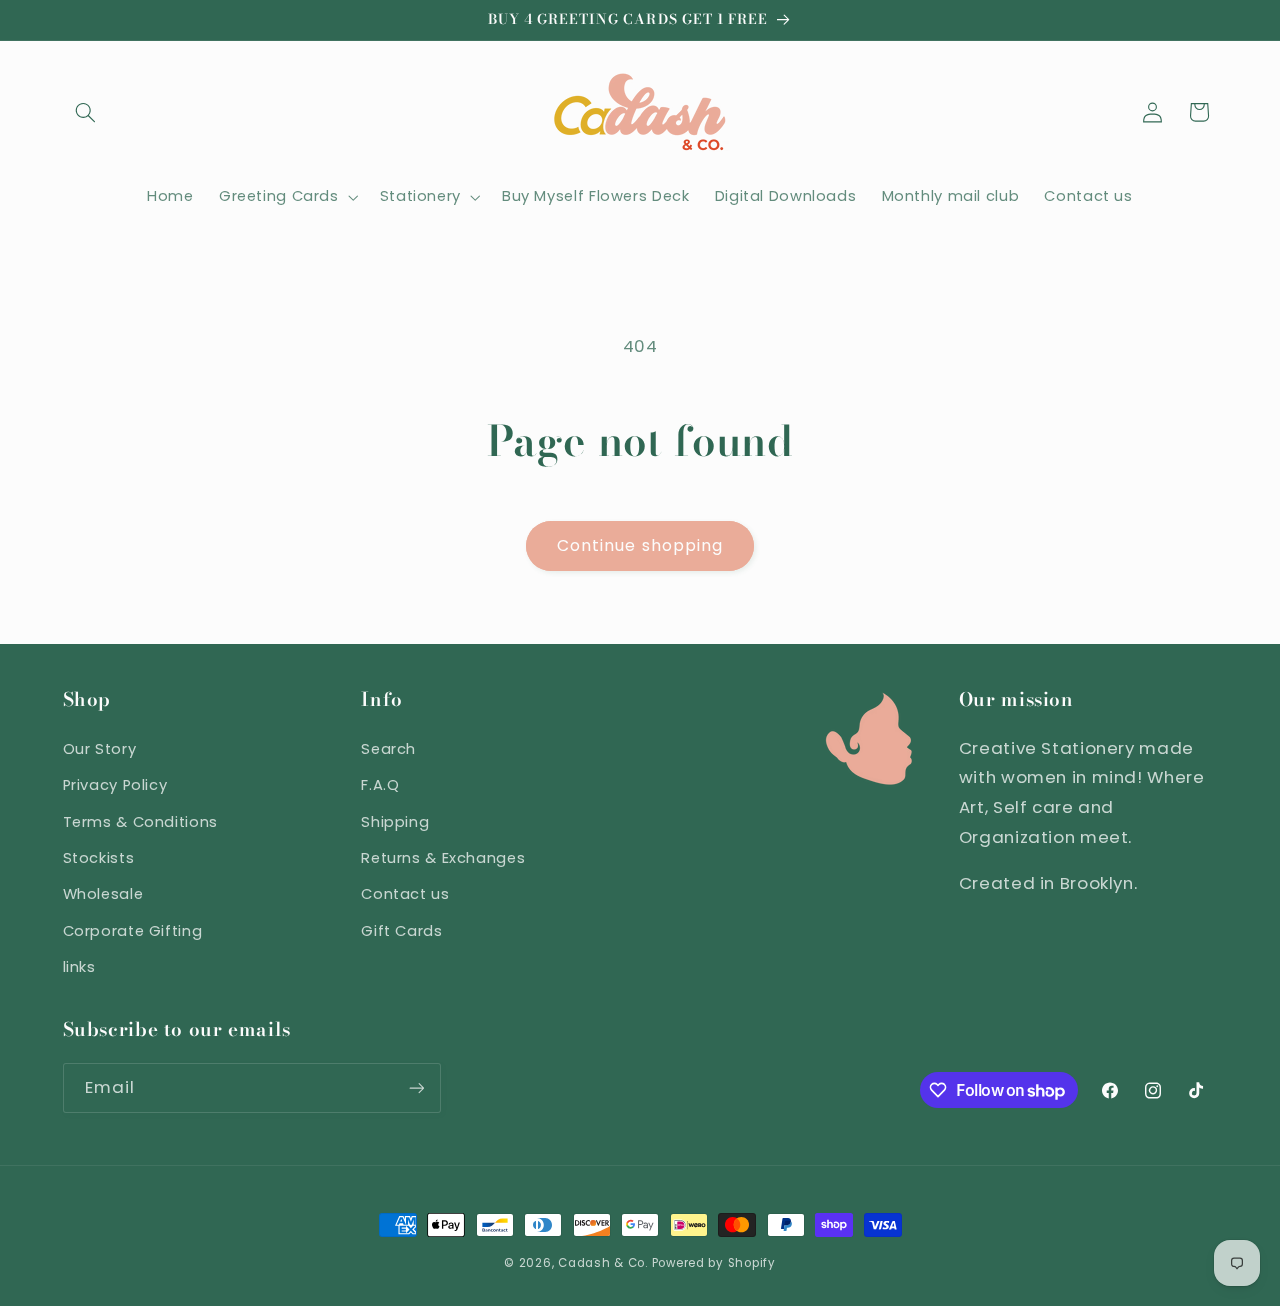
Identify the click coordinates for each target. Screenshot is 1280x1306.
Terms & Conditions (140, 822)
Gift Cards (401, 931)
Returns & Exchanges (443, 858)
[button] (86, 112)
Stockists (99, 858)
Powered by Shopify (714, 1263)
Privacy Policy (115, 785)
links (79, 967)
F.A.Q (380, 785)
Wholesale (103, 894)
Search (388, 749)
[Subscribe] (416, 1087)
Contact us (405, 894)
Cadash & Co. (603, 1263)
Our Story (100, 749)
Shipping (395, 822)
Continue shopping (640, 545)
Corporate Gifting (133, 931)
